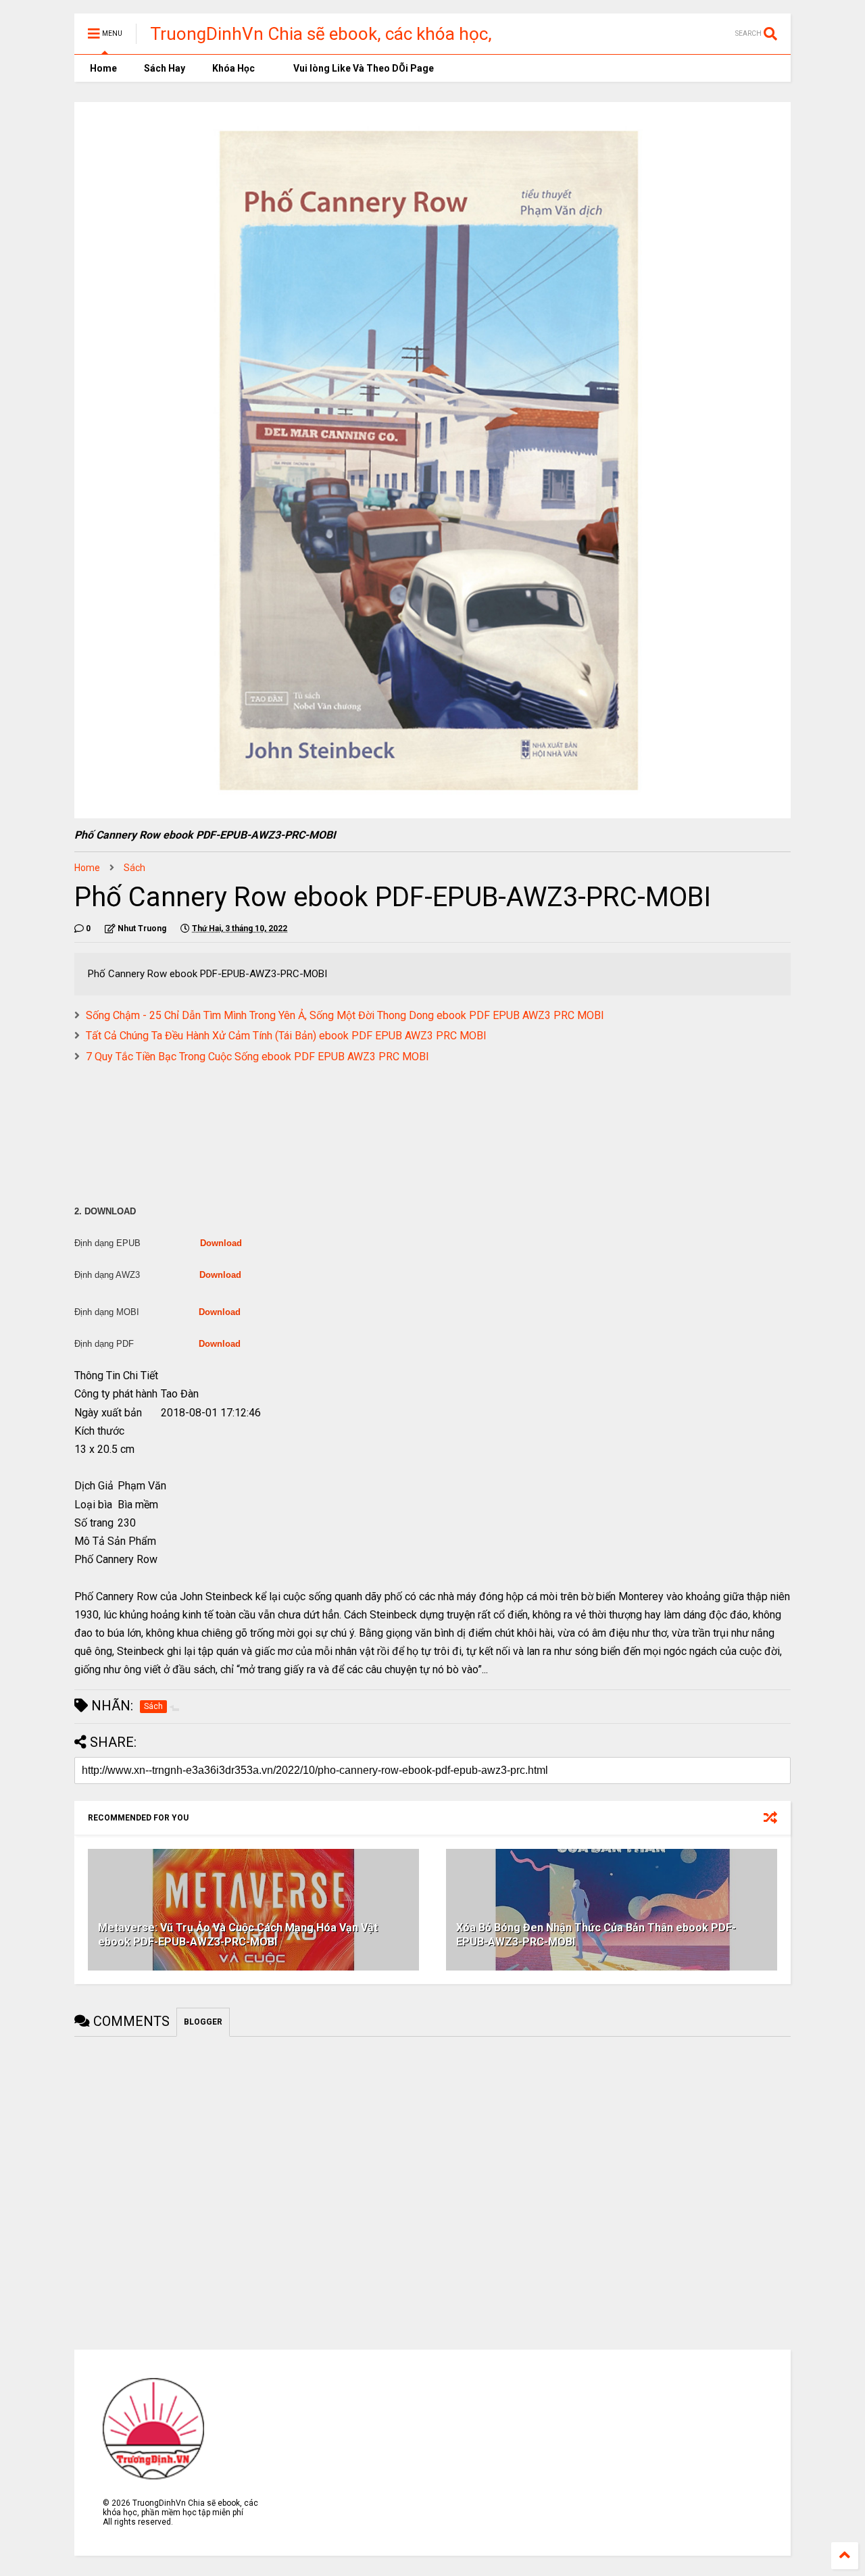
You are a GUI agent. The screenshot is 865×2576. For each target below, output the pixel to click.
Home (102, 68)
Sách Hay (165, 68)
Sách (134, 868)
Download (221, 1243)
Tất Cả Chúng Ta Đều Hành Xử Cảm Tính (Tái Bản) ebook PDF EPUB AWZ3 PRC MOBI (286, 1036)
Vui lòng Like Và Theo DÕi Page (363, 68)
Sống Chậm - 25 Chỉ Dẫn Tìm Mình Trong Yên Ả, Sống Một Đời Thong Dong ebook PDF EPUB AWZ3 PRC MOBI (345, 1015)
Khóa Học (233, 68)
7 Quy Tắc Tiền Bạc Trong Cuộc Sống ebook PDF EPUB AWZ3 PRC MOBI (257, 1057)
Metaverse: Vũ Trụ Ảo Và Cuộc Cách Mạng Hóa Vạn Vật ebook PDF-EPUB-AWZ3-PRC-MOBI (238, 1935)
